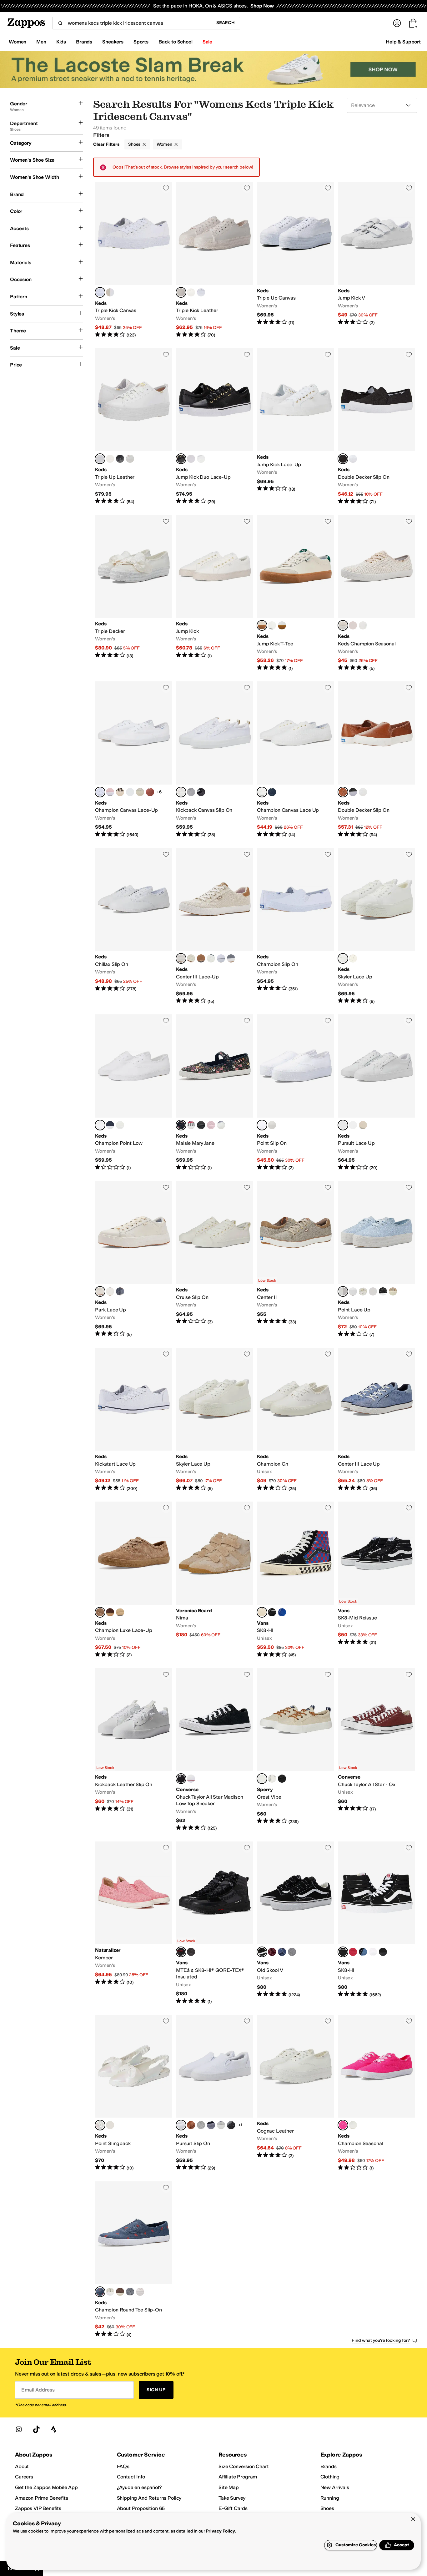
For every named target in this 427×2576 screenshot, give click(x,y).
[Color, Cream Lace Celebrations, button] (363, 1291)
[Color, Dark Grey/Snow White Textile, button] (211, 958)
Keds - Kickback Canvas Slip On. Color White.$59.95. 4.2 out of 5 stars (215, 760)
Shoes (134, 144)
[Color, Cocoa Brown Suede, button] (120, 2292)
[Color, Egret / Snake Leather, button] (363, 1125)
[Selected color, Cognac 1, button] (343, 792)
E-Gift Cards (233, 2508)
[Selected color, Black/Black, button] (181, 1952)
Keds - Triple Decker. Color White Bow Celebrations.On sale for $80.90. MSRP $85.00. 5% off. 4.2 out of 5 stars (134, 593)
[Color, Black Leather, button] (231, 2125)
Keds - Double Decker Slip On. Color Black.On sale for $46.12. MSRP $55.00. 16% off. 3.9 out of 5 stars (377, 427)
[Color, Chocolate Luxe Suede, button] (110, 1612)
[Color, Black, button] (201, 792)
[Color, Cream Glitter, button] (373, 1291)
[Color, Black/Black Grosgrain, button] (201, 1125)
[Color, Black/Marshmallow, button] (272, 1612)
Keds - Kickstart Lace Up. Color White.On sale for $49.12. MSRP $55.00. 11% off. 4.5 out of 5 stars (134, 1420)
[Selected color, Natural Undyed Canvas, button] (181, 958)
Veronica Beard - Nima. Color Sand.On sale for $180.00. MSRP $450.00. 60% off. (215, 1580)
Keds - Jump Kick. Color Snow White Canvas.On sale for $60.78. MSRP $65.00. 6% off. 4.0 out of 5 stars (215, 593)
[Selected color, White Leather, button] (100, 459)
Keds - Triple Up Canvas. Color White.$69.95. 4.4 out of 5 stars (296, 260)
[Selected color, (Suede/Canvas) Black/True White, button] (262, 1952)
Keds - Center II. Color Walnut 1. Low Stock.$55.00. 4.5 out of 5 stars (296, 1259)
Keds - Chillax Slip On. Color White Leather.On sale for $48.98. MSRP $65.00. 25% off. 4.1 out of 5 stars (134, 926)
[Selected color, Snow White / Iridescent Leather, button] (100, 2125)
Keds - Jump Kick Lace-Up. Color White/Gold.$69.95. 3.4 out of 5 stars (296, 427)
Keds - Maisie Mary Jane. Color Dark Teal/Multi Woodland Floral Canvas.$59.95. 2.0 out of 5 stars (215, 1093)
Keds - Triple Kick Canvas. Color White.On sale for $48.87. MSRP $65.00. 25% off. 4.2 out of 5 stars (134, 260)
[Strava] (54, 2429)
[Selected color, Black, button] (343, 459)
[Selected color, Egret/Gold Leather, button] (100, 1291)
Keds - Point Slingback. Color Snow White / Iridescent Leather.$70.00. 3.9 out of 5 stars (134, 2093)
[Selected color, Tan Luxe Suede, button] (100, 1612)
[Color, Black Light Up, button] (120, 459)
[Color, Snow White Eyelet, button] (140, 2292)
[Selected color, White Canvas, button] (100, 792)
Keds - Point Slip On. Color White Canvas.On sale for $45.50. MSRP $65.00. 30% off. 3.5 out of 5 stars (296, 1093)
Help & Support (403, 42)
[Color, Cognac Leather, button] (191, 2125)
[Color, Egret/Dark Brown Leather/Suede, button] (191, 958)
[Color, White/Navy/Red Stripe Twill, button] (191, 1125)
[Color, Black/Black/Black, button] (383, 1952)
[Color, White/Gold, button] (201, 459)
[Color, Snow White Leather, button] (353, 2125)
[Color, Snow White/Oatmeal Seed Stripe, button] (110, 1291)
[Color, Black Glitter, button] (383, 1291)
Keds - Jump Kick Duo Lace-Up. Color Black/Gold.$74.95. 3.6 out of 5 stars (215, 427)
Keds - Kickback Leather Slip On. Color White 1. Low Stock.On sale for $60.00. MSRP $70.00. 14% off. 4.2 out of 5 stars (134, 1750)
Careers (24, 2477)
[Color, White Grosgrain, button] (221, 1125)
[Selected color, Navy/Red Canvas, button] (100, 2292)
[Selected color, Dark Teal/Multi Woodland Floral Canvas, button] (181, 1125)
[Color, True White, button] (373, 1952)
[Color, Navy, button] (363, 1952)
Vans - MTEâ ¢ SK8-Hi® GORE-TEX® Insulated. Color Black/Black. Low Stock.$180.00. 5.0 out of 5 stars (215, 1923)
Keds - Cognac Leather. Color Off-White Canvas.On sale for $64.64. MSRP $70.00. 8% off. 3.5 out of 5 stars (296, 2093)
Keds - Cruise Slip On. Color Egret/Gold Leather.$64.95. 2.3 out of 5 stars (215, 1259)
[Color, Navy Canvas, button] (110, 1125)
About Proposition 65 (141, 2508)
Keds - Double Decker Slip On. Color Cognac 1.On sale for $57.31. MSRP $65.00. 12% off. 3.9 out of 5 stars (377, 760)
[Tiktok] (36, 2429)
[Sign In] (397, 23)
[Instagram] (19, 2429)
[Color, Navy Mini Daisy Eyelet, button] (272, 792)
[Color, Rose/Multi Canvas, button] (130, 792)
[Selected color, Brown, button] (262, 1779)
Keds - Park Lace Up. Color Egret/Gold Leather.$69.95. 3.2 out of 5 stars (134, 1259)
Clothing (330, 2477)
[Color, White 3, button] (272, 1779)
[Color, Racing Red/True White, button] (353, 1952)
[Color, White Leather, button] (120, 1125)
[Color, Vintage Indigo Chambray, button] (363, 625)
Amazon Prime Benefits (42, 2498)
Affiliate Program (238, 2477)
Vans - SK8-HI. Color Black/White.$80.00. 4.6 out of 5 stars (377, 1923)
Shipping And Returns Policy (149, 2498)
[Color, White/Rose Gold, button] (191, 292)
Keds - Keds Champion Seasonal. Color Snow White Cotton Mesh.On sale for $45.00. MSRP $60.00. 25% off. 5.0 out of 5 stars (377, 593)
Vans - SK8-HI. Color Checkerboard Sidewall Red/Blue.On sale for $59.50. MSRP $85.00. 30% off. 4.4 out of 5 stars (296, 1580)
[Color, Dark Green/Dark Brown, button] (191, 1952)
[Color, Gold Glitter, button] (393, 1291)
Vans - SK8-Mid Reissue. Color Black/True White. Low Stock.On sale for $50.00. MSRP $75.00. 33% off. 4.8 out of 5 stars (377, 1580)
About (22, 2466)
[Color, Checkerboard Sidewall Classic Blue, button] (282, 1612)
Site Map (229, 2487)
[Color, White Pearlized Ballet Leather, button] (130, 459)
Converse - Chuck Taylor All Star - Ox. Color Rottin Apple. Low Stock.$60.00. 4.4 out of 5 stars (377, 1750)
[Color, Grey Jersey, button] (201, 2125)
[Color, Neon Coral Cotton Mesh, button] (353, 625)
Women (164, 144)
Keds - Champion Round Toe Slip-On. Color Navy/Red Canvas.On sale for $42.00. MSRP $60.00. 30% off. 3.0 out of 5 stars (134, 2260)
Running (330, 2498)
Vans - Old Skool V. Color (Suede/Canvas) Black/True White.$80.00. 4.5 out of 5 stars (296, 1923)
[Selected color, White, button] (100, 292)
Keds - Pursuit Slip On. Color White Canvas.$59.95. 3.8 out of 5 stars (215, 2093)
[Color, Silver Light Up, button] (110, 459)
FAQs (123, 2466)
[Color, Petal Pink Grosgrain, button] (211, 1125)
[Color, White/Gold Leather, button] (191, 459)
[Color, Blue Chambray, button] (231, 958)
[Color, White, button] (201, 292)
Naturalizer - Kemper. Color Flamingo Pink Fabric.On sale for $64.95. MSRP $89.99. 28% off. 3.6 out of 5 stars (134, 1923)
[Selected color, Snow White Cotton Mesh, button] (343, 625)
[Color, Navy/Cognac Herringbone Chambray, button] (201, 958)
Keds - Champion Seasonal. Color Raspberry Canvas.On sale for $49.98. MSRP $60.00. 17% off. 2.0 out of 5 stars (377, 2093)
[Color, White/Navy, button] (221, 958)
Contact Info (131, 2477)
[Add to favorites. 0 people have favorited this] (166, 188)
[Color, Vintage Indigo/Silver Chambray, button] (221, 2125)
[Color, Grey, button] (191, 792)
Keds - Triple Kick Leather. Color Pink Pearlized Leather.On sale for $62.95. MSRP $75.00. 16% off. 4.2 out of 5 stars (215, 260)
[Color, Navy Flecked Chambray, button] (211, 2125)
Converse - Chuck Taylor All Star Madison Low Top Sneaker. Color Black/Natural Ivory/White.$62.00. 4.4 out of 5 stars (215, 1750)
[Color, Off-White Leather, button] (353, 958)
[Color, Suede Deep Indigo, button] (282, 1952)
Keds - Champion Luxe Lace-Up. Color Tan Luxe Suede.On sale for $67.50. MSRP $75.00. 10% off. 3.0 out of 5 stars (134, 1580)
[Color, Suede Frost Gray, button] (292, 1952)
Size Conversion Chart (244, 2466)
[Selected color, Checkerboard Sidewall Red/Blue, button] (262, 1612)
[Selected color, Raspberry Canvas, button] (343, 2125)
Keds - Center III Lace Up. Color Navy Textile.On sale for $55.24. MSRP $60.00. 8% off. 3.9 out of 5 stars (377, 1420)
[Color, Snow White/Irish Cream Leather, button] (120, 1612)
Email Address (38, 2390)
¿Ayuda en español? (139, 2487)
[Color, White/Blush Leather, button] (353, 1125)
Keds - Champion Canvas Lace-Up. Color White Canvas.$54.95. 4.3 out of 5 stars (134, 760)
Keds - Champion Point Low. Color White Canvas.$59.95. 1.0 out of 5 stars (134, 1093)
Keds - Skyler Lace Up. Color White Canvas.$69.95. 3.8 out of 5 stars (377, 926)
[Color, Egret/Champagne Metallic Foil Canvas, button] (140, 792)
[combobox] (132, 23)
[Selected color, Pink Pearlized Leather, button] (181, 292)
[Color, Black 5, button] (282, 1779)
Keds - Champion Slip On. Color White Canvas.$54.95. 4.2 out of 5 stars (296, 926)
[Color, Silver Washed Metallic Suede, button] (110, 2125)
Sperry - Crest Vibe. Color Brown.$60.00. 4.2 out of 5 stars (296, 1750)
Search (226, 23)
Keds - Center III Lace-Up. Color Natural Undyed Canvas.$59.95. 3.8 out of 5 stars (215, 926)
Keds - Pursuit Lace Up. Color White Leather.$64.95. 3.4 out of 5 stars (377, 1093)
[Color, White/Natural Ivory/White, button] (191, 1779)
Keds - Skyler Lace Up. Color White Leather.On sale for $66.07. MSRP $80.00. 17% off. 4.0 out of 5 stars (215, 1420)
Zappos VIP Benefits (38, 2508)
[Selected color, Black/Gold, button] (181, 459)
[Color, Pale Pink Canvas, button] (110, 792)
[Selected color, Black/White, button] (343, 1952)
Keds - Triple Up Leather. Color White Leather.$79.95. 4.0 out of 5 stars (134, 427)
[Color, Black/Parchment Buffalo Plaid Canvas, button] (120, 792)
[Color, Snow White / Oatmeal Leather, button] (272, 625)
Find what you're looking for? (381, 2340)
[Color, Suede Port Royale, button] (272, 1952)
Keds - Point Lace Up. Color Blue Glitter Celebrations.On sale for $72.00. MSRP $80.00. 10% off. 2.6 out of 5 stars (377, 1259)
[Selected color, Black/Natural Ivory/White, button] (181, 1779)
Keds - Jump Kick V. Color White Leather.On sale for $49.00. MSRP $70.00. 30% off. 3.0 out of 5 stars (377, 260)
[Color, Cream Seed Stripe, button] (110, 2292)
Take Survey (232, 2498)
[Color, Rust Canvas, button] (150, 792)
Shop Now (262, 6)
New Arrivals (335, 2487)
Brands (329, 2466)
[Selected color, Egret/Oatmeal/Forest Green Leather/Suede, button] (262, 625)
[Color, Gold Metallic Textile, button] (110, 292)
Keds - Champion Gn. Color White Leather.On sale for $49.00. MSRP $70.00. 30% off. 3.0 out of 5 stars (296, 1420)
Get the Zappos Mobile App (46, 2487)
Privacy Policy (220, 2531)
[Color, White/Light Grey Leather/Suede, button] (282, 625)
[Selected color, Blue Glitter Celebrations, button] (343, 1291)
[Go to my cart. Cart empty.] (413, 23)
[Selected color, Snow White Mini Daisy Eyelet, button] (262, 792)
